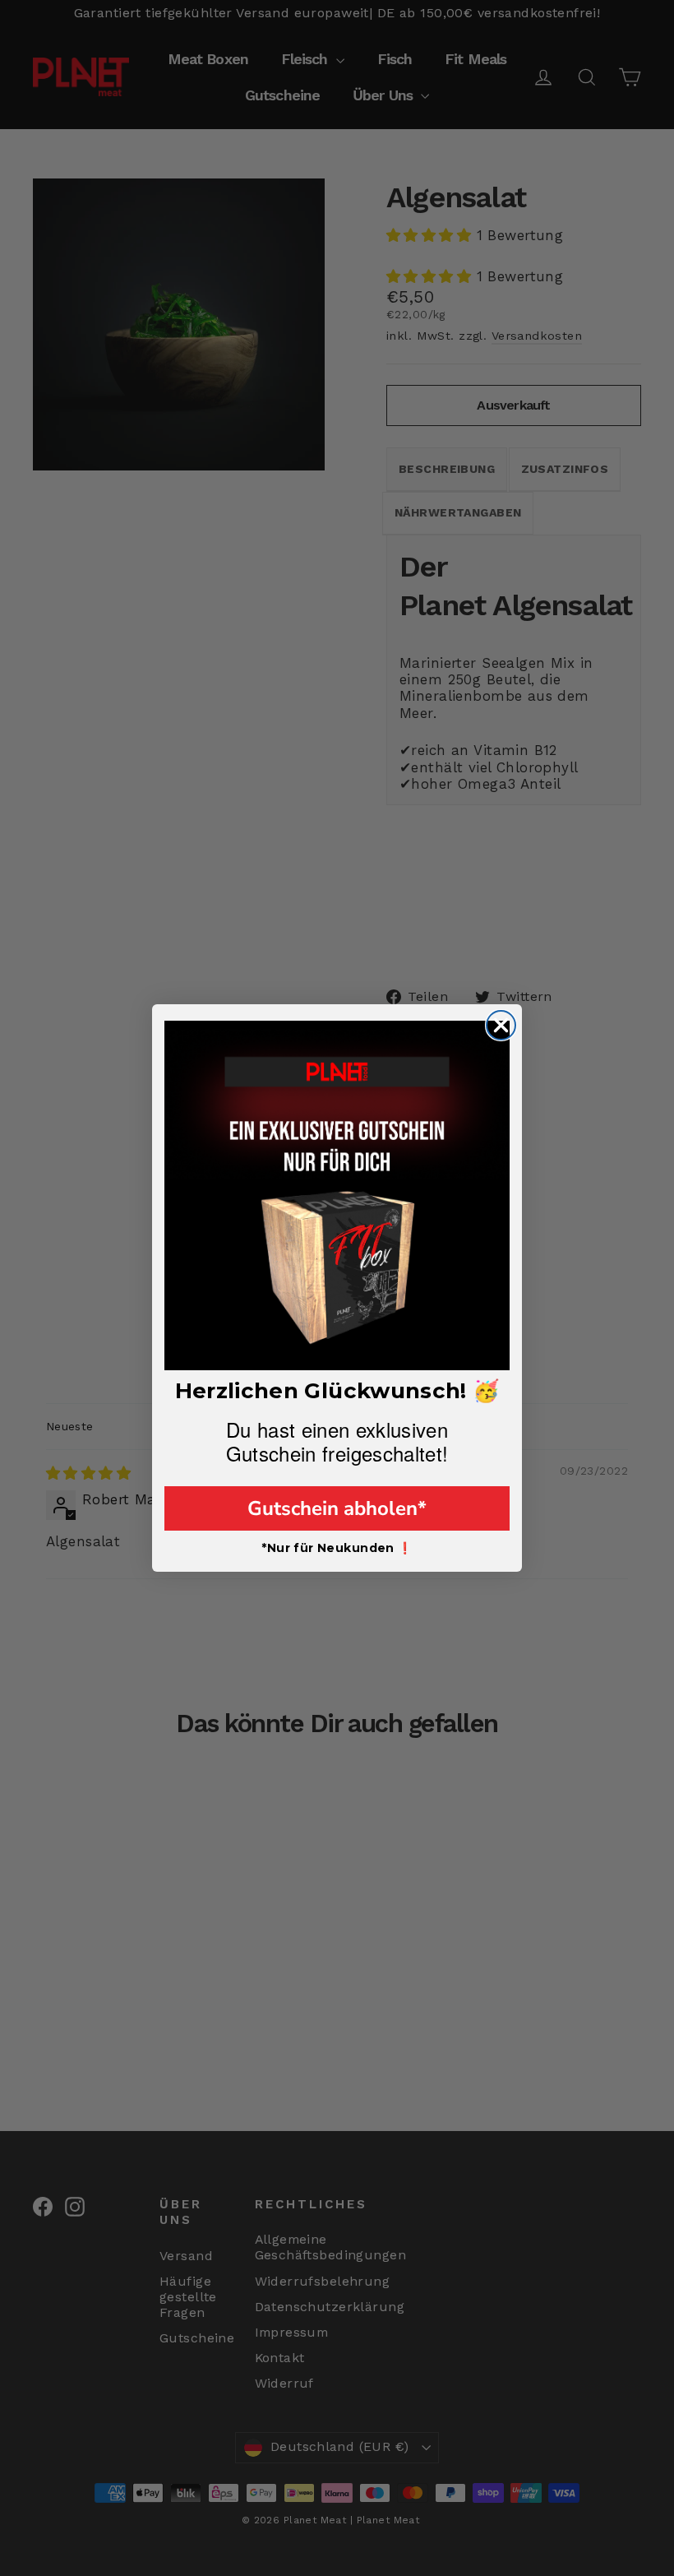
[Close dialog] (501, 1025)
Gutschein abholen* (337, 1508)
